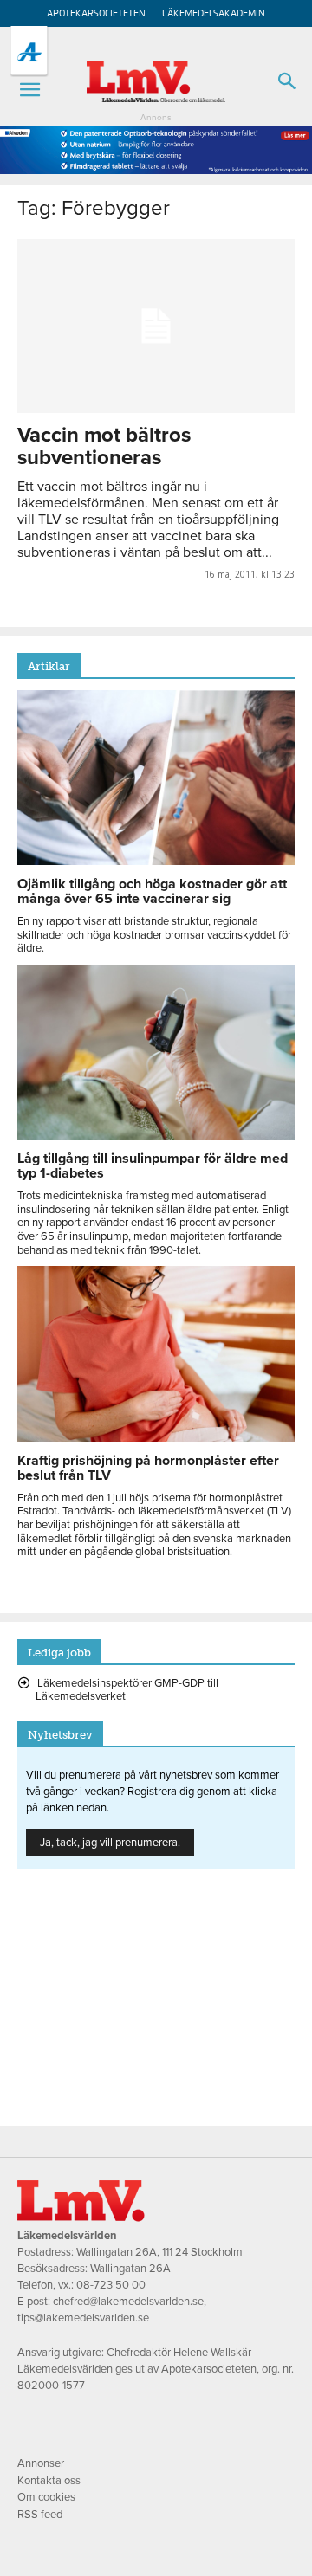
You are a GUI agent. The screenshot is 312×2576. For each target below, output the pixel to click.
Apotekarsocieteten (96, 13)
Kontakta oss (49, 2481)
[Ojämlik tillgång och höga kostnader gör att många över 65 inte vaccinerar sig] (156, 861)
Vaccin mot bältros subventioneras (104, 446)
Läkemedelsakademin (214, 13)
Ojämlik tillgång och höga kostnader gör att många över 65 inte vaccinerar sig (152, 891)
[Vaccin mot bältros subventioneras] (156, 326)
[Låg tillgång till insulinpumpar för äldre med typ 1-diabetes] (156, 1135)
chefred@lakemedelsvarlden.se (128, 2302)
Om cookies (46, 2497)
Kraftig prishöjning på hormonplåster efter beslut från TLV (148, 1468)
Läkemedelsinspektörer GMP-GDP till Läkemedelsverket (127, 1690)
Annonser (41, 2463)
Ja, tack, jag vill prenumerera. (110, 1843)
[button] (29, 90)
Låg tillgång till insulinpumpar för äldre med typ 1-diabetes (153, 1166)
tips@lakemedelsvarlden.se (83, 2318)
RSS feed (40, 2515)
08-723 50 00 (111, 2285)
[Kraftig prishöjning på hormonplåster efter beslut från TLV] (156, 1437)
